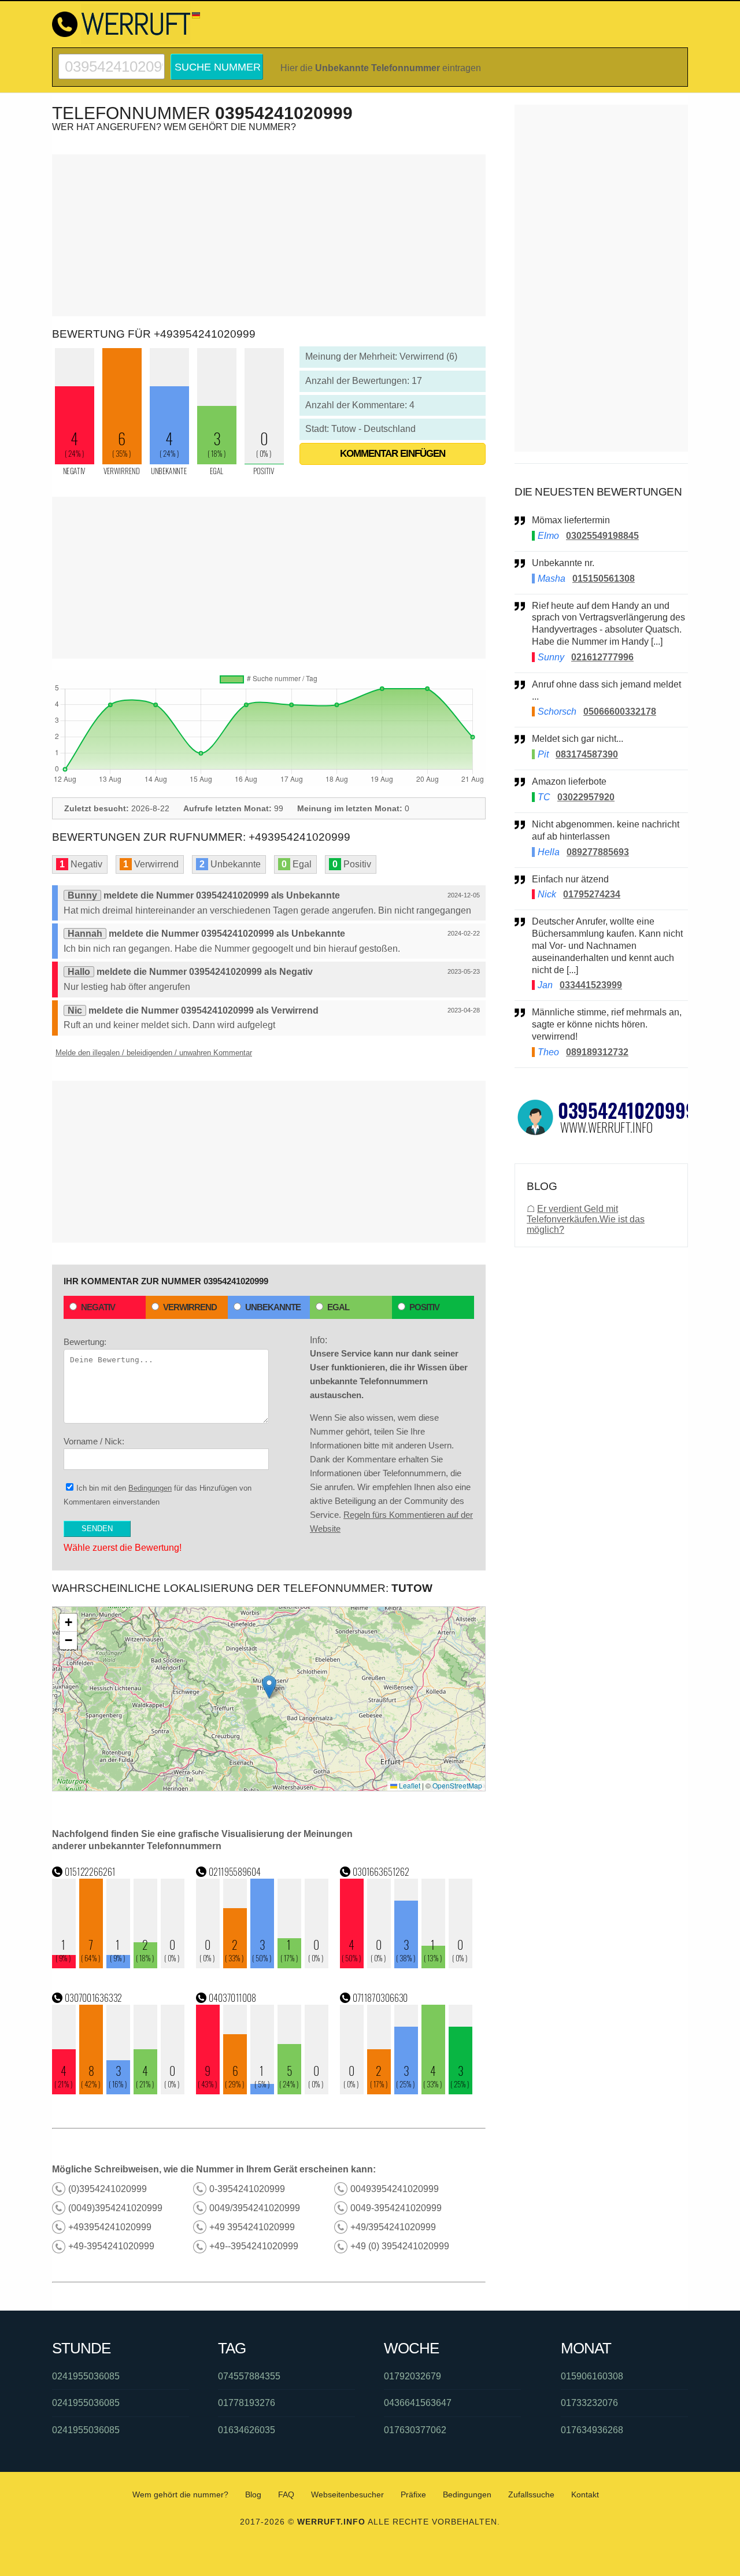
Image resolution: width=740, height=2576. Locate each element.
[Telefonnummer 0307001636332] (119, 2091)
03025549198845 (602, 536)
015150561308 (604, 579)
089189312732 (597, 1052)
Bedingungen (150, 1488)
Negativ (98, 1307)
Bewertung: (85, 1342)
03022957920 (586, 797)
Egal (338, 1307)
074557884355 (249, 2376)
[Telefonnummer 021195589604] (262, 1965)
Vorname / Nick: (94, 1441)
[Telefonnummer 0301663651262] (406, 1965)
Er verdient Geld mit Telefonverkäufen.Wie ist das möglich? (586, 1219)
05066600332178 (620, 712)
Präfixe (413, 2494)
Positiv (424, 1307)
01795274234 (592, 894)
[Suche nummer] (112, 59)
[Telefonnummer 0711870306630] (406, 2091)
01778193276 (247, 2403)
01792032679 (412, 2376)
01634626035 (247, 2430)
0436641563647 (418, 2403)
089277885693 (598, 852)
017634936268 (592, 2430)
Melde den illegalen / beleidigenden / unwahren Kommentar (154, 1053)
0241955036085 (86, 2376)
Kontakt (585, 2494)
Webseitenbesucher (347, 2494)
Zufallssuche (531, 2494)
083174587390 (587, 754)
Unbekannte (273, 1307)
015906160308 (592, 2376)
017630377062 (415, 2430)
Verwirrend (190, 1307)
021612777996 (602, 657)
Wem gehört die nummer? (180, 2494)
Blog (253, 2494)
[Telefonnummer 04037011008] (262, 2091)
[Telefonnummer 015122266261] (119, 1965)
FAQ (286, 2494)
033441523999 (591, 985)
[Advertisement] (269, 235)
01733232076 (589, 2403)
